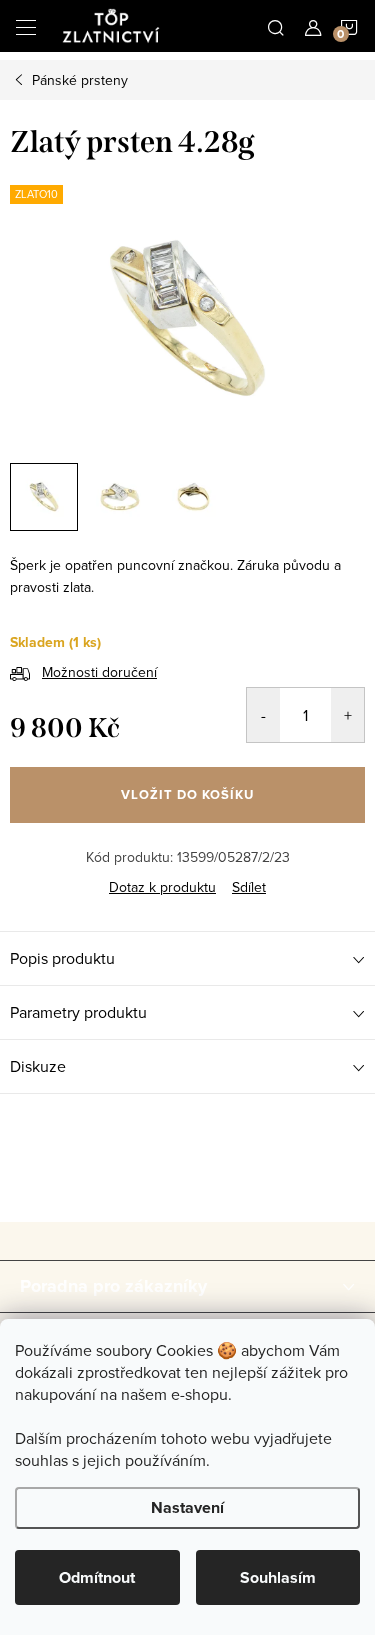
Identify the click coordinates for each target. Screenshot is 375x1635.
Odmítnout (97, 1577)
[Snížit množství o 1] (263, 715)
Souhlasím (278, 1577)
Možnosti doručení (99, 672)
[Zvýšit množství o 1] (347, 715)
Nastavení (187, 1507)
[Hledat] (276, 26)
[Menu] (26, 26)
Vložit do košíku (187, 794)
